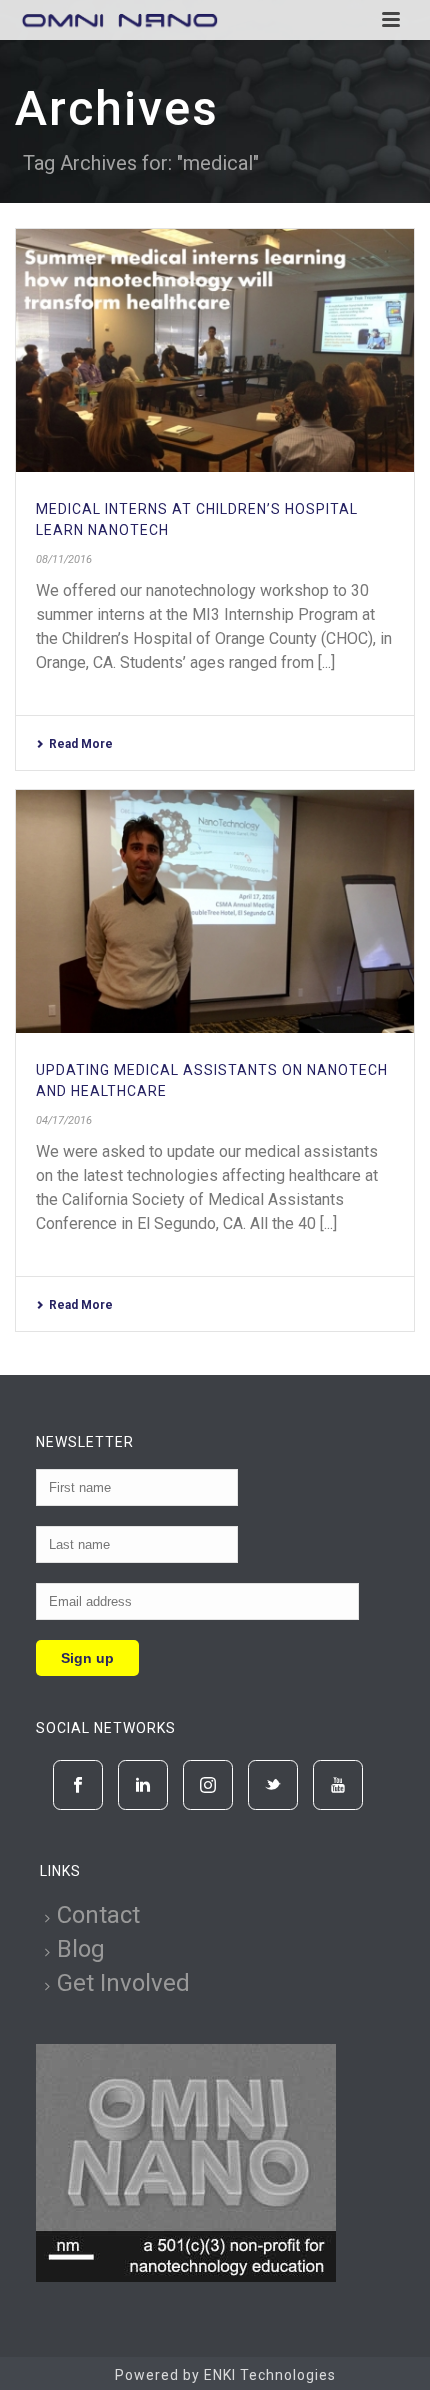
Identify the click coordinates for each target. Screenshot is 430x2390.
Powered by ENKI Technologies (225, 2375)
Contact (98, 1915)
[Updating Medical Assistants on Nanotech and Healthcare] (215, 911)
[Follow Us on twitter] (273, 1785)
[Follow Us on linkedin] (143, 1785)
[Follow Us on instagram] (208, 1785)
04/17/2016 (64, 1120)
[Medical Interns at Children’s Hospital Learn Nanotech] (215, 350)
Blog (81, 1949)
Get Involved (123, 1983)
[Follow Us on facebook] (78, 1785)
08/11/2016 (64, 559)
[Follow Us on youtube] (338, 1785)
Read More (81, 744)
